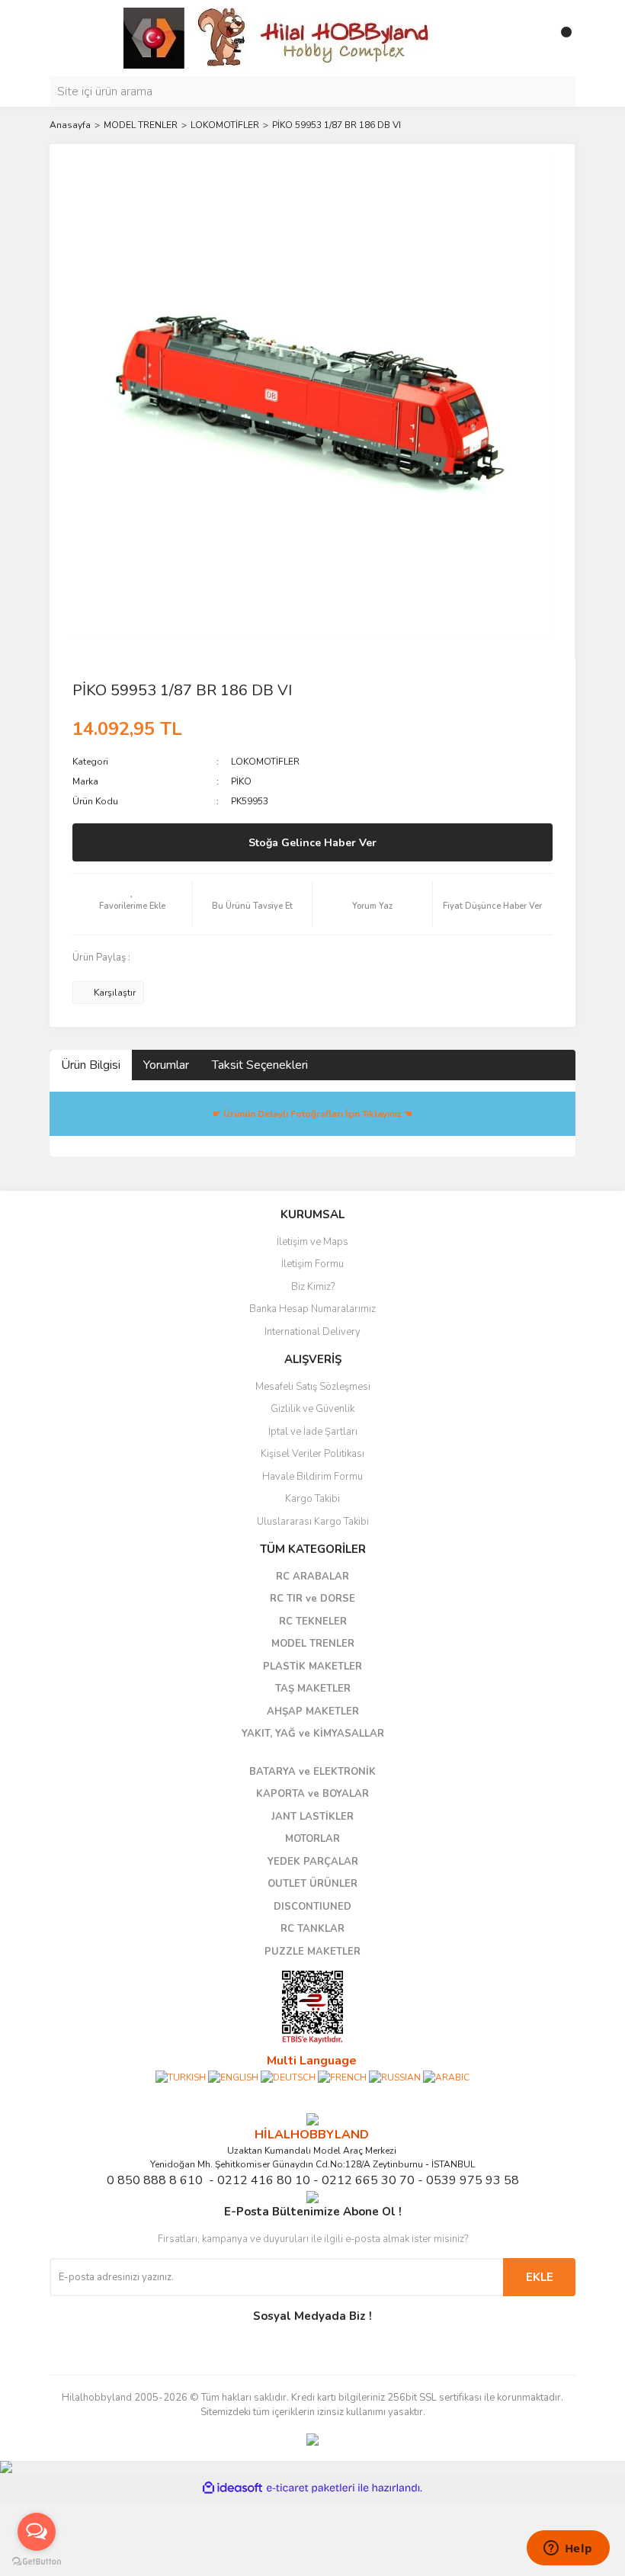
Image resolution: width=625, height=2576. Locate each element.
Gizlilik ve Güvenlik (312, 1409)
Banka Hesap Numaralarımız (312, 1309)
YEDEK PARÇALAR (313, 1862)
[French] (342, 2077)
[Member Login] (530, 38)
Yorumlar (166, 1065)
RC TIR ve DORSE (312, 1599)
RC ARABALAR (312, 1577)
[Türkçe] (181, 2077)
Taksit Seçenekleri (260, 1065)
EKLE (540, 2277)
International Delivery (312, 1332)
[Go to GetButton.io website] (37, 2561)
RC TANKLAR (312, 1929)
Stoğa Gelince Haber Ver (312, 843)
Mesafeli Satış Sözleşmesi (313, 1387)
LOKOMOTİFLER (265, 762)
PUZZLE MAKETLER (312, 1952)
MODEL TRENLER (313, 1644)
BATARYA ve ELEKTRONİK (312, 1772)
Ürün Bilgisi (91, 1065)
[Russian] (395, 2077)
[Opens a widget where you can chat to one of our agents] (568, 2549)
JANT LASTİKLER (312, 1817)
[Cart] (560, 38)
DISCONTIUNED (312, 1907)
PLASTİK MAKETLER (312, 1667)
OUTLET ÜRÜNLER (312, 1884)
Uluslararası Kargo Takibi (313, 1522)
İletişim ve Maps (312, 1242)
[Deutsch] (288, 2077)
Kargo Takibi (312, 1499)
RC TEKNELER (313, 1622)
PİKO (241, 781)
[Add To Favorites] (132, 904)
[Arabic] (446, 2077)
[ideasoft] (232, 2488)
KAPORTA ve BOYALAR (312, 1794)
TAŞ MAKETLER (313, 1689)
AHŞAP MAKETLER (313, 1711)
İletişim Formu (312, 1264)
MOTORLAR (312, 1839)
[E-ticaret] (311, 2488)
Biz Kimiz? (313, 1287)
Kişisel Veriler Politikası (312, 1454)
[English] (233, 2077)
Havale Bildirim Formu (312, 1477)
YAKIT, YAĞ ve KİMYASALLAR (313, 1734)
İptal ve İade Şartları (313, 1432)
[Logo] (278, 37)
